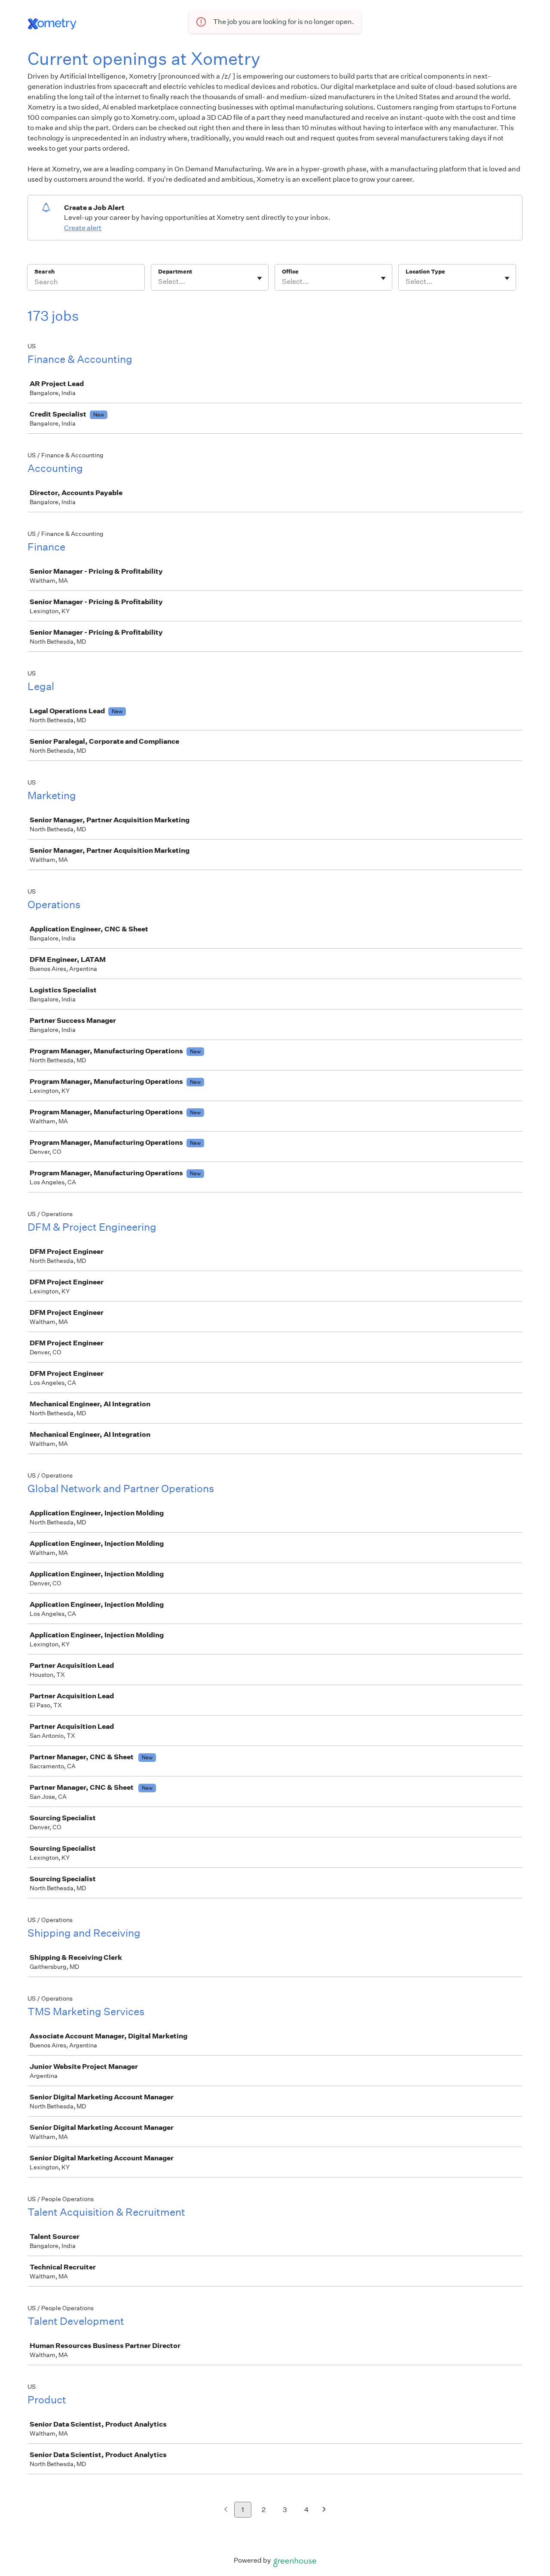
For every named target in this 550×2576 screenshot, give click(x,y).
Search (44, 272)
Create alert (83, 228)
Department (175, 272)
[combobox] (159, 282)
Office (290, 272)
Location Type (425, 272)
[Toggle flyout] (260, 278)
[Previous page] (226, 2510)
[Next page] (324, 2510)
